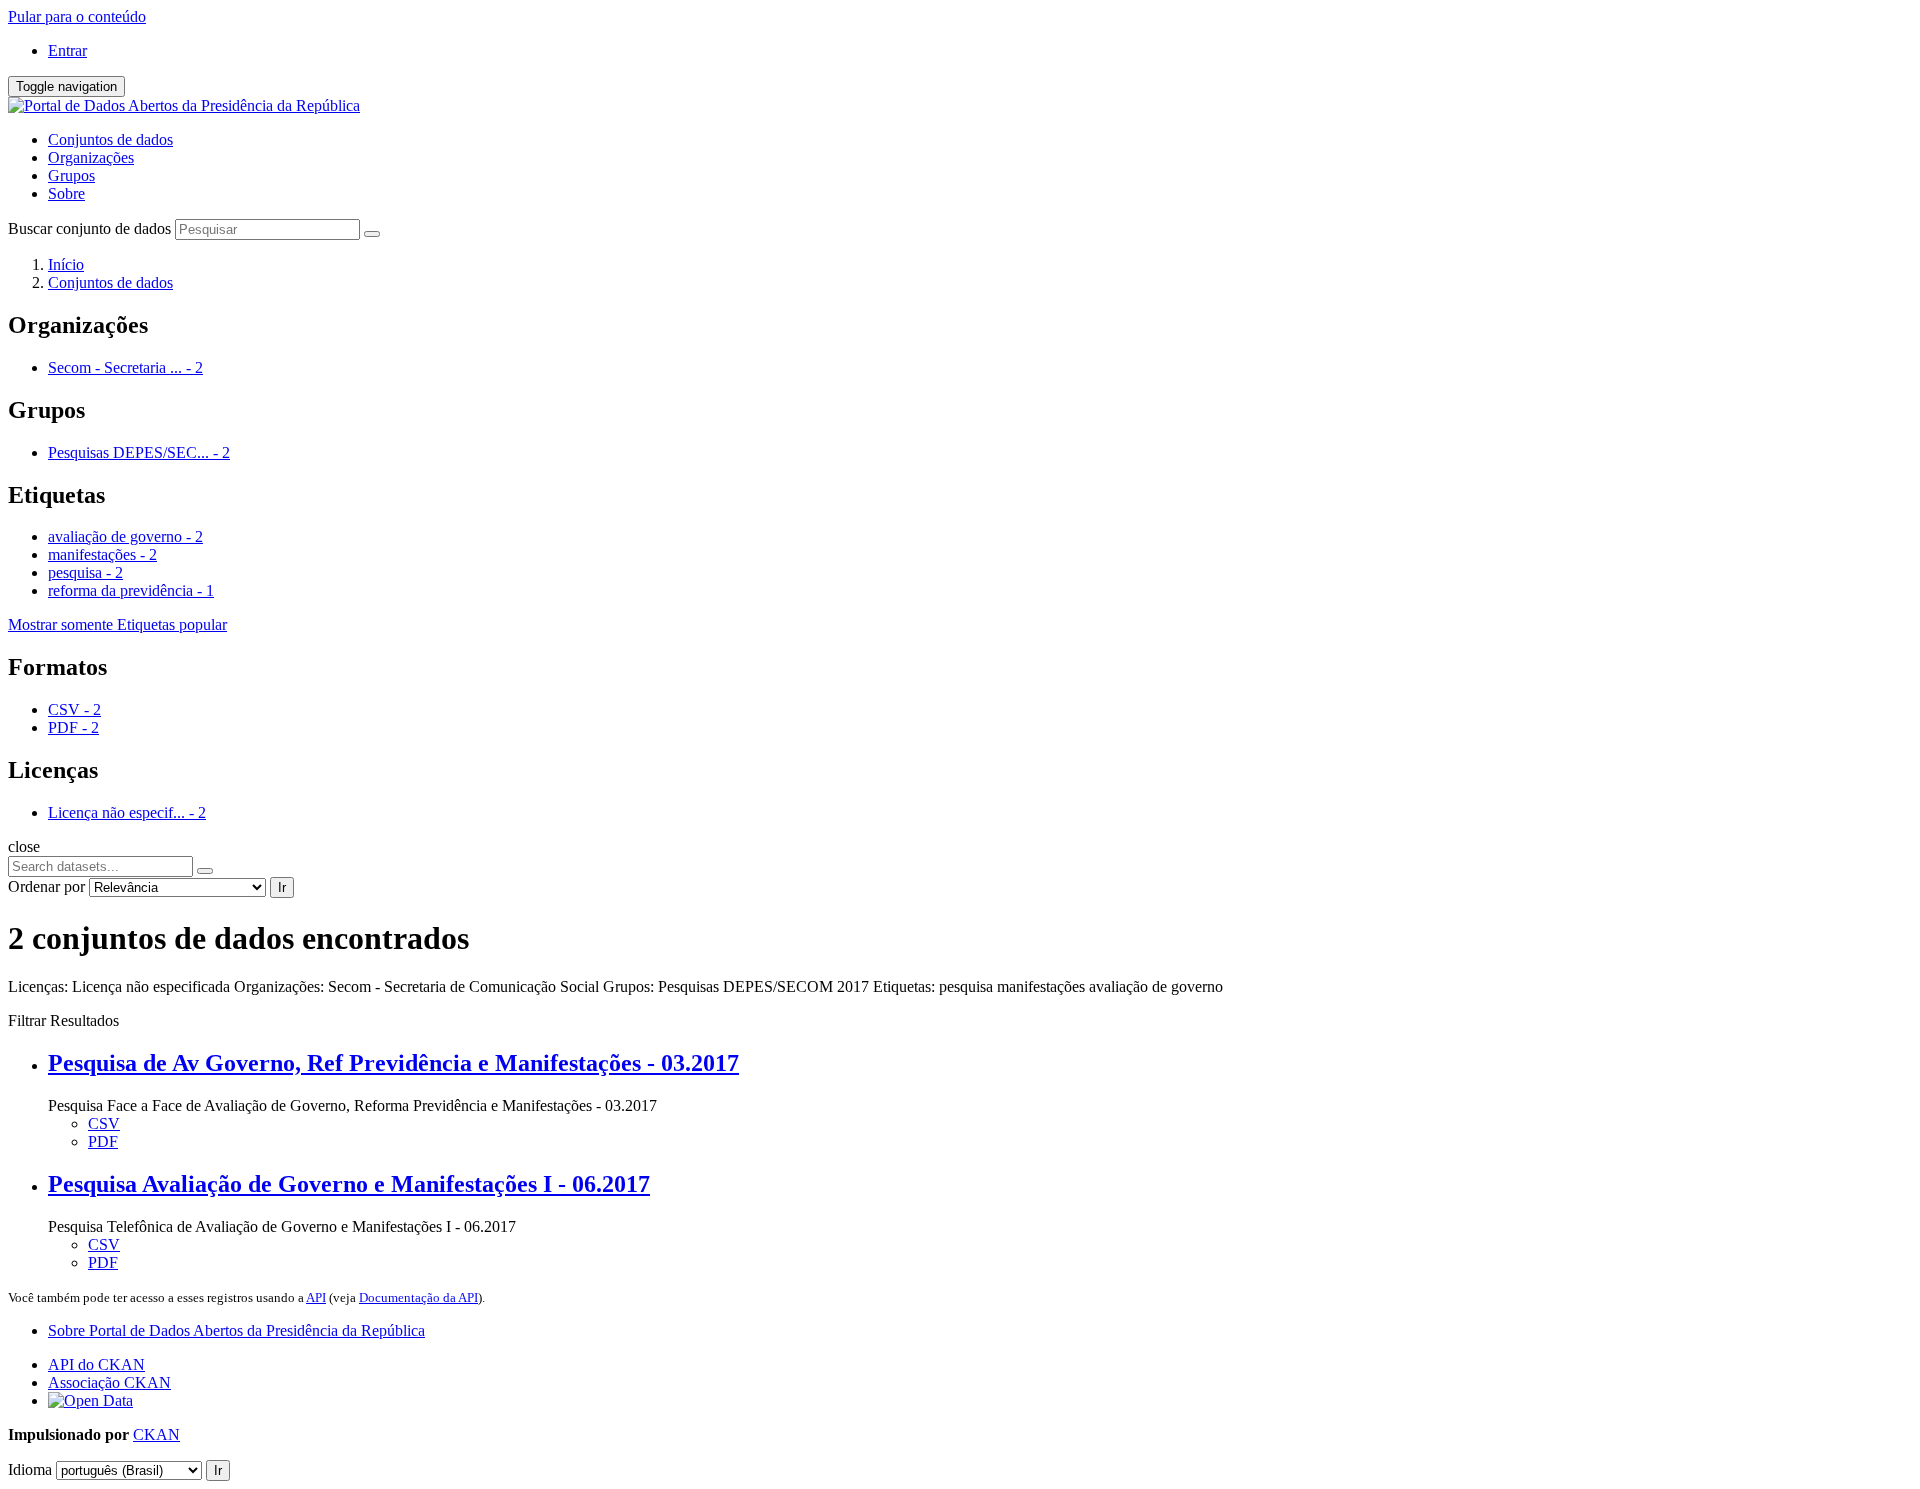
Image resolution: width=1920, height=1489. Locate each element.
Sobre (66, 193)
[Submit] (372, 234)
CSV (104, 1123)
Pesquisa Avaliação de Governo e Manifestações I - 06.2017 (349, 1184)
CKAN (156, 1434)
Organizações (91, 157)
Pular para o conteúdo (77, 16)
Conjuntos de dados (110, 139)
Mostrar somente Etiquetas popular (117, 624)
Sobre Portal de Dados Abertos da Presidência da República (236, 1330)
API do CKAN (96, 1364)
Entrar (67, 50)
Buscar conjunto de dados (89, 228)
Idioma (30, 1469)
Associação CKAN (109, 1382)
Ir (282, 887)
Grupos (71, 175)
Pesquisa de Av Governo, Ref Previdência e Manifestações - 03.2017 (393, 1063)
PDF (103, 1141)
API (316, 1297)
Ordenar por (46, 886)
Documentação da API (418, 1297)
